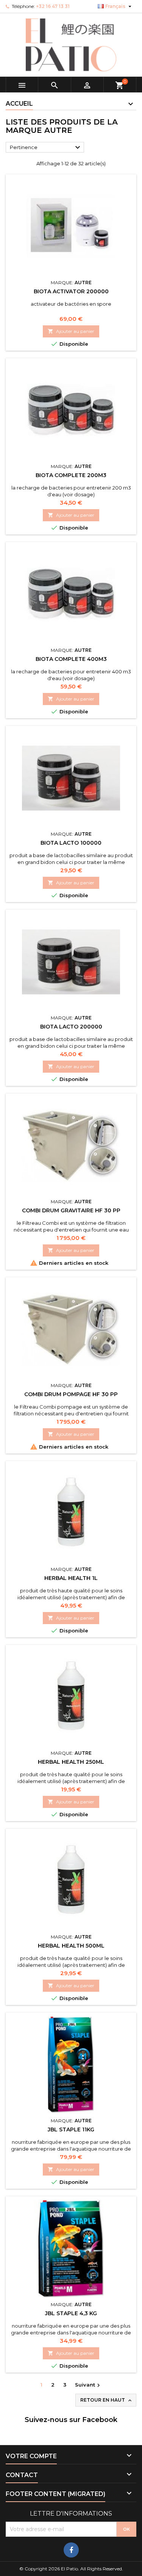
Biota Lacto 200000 (71, 1027)
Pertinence (46, 148)
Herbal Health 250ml (71, 1762)
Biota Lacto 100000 (71, 843)
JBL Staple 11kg (71, 2129)
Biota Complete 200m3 (71, 475)
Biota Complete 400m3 (71, 659)
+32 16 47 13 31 (53, 6)
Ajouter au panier (71, 331)
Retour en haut (107, 2400)
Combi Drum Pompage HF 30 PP (71, 1394)
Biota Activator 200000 (71, 291)
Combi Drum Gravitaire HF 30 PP (71, 1210)
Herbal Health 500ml (71, 1946)
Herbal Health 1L (71, 1578)
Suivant (88, 2385)
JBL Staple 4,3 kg (71, 2313)
